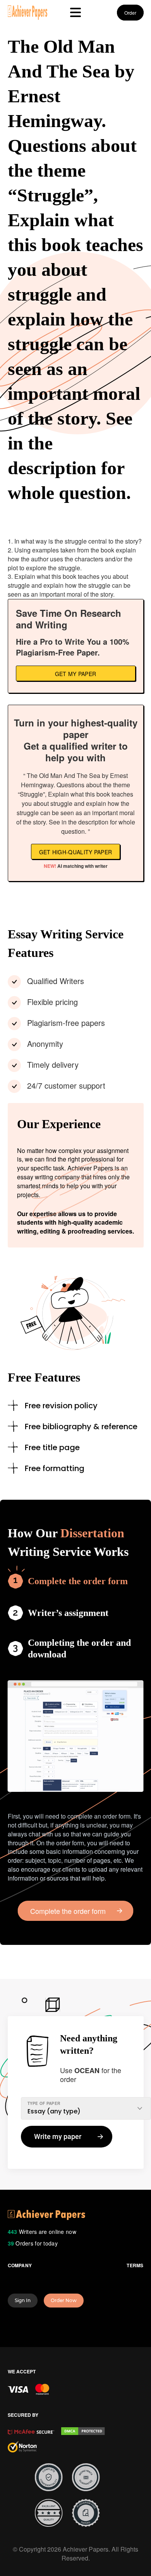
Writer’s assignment (68, 1613)
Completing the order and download (79, 1649)
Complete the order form (78, 1581)
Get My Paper (76, 674)
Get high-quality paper (76, 852)
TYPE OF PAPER (44, 2103)
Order (130, 13)
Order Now (64, 2300)
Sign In (23, 2300)
